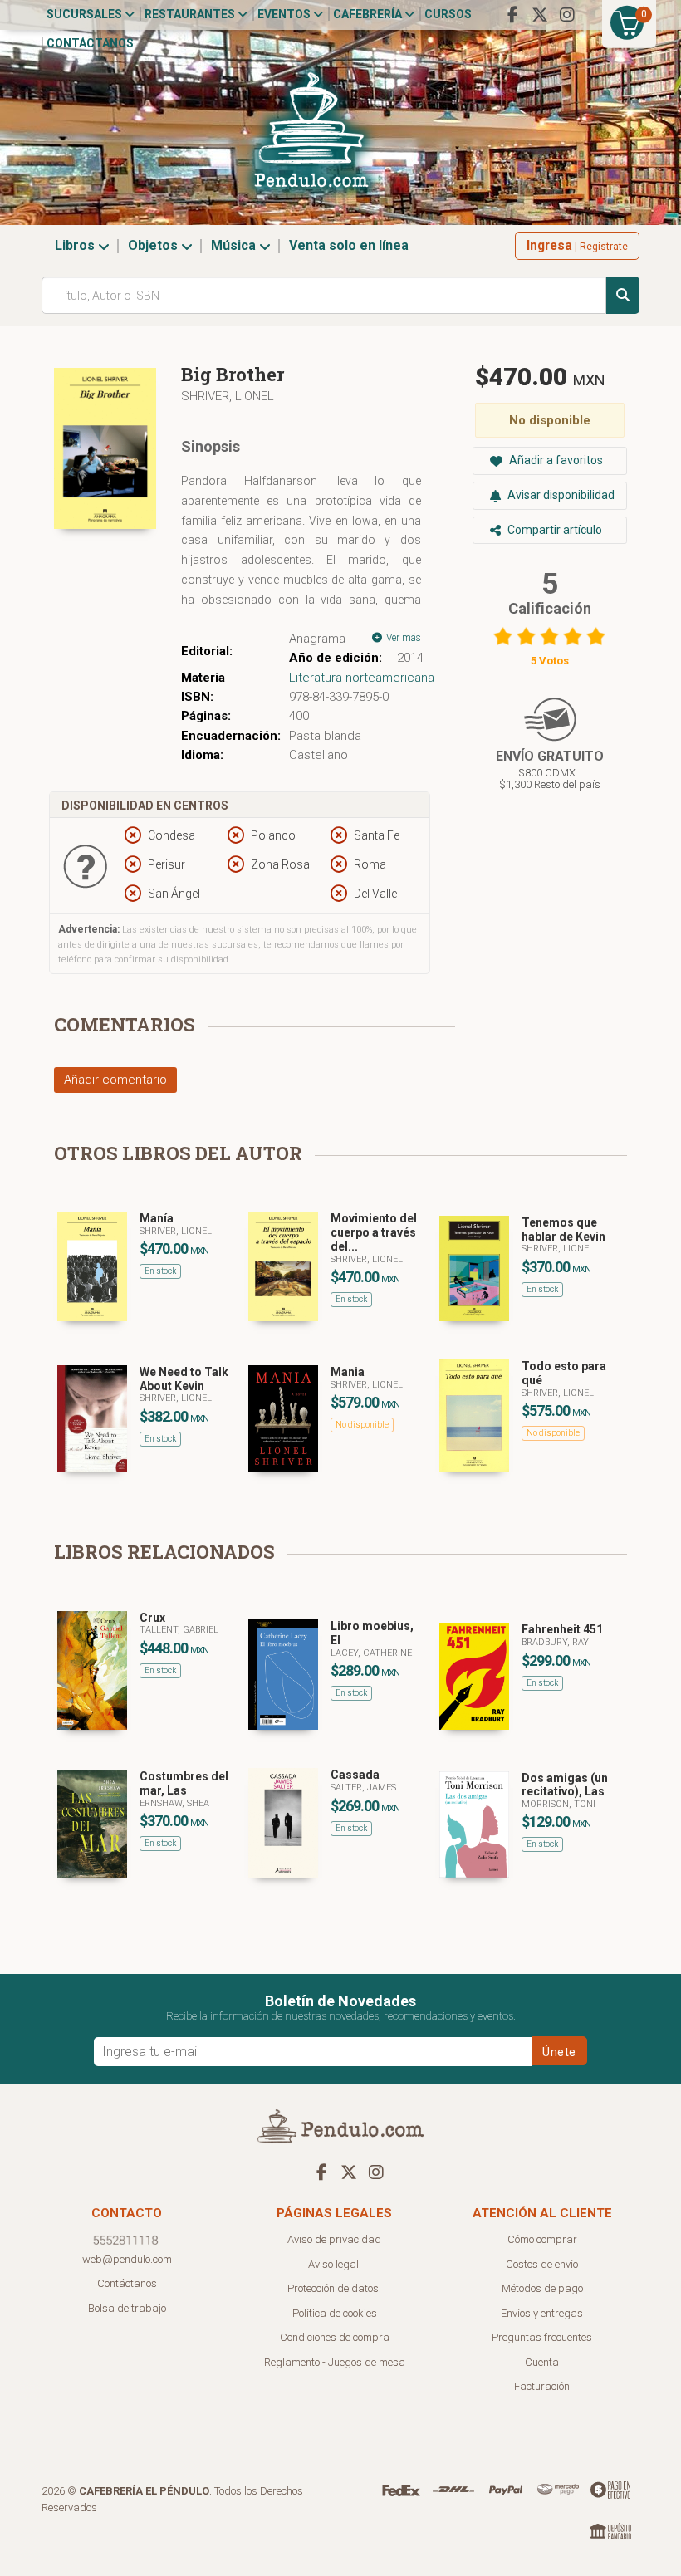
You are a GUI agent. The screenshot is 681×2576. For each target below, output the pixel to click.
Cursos (448, 14)
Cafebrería (369, 14)
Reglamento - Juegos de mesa (335, 2362)
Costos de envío (542, 2264)
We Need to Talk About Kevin (184, 1379)
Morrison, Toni (559, 1804)
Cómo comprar (542, 2239)
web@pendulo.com (127, 2259)
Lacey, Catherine (371, 1653)
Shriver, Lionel (228, 396)
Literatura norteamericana (362, 678)
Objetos (154, 245)
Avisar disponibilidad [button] (560, 495)
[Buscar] (623, 295)
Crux (152, 1618)
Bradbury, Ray (555, 1642)
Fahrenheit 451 (562, 1629)
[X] (540, 15)
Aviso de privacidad (334, 2239)
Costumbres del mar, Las (184, 1783)
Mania (348, 1372)
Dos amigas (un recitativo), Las (565, 1785)
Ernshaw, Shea (174, 1803)
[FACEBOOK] (512, 15)
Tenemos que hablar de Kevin (563, 1229)
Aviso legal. (335, 2264)
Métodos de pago (542, 2288)
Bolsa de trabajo (127, 2308)
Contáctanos (90, 43)
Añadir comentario (115, 1080)
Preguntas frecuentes (542, 2337)
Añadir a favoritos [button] (555, 460)
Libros (76, 245)
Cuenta (542, 2362)
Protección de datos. (334, 2288)
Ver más (402, 638)
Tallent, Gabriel (179, 1630)
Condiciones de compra (335, 2337)
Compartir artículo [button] (554, 530)
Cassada (355, 1775)
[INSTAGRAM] (567, 15)
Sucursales (86, 14)
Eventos (285, 14)
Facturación (542, 2386)
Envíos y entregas (542, 2313)
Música (235, 245)
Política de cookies (335, 2313)
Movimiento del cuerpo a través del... (374, 1232)
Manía (157, 1218)
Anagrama (317, 639)
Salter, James (363, 1788)
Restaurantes (191, 14)
